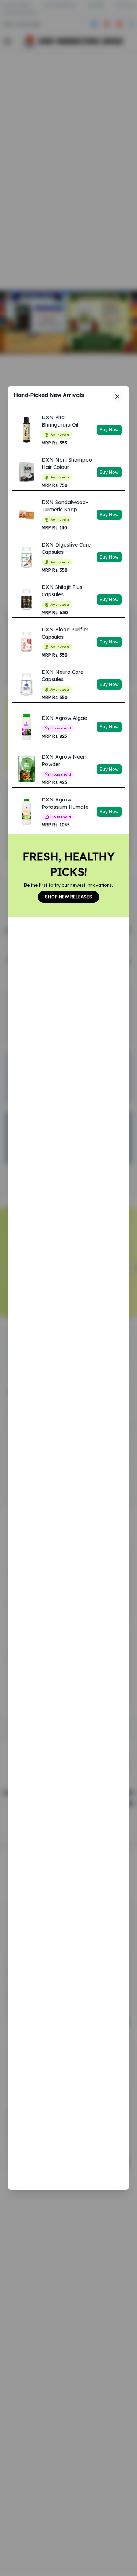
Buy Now (109, 430)
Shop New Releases (68, 897)
